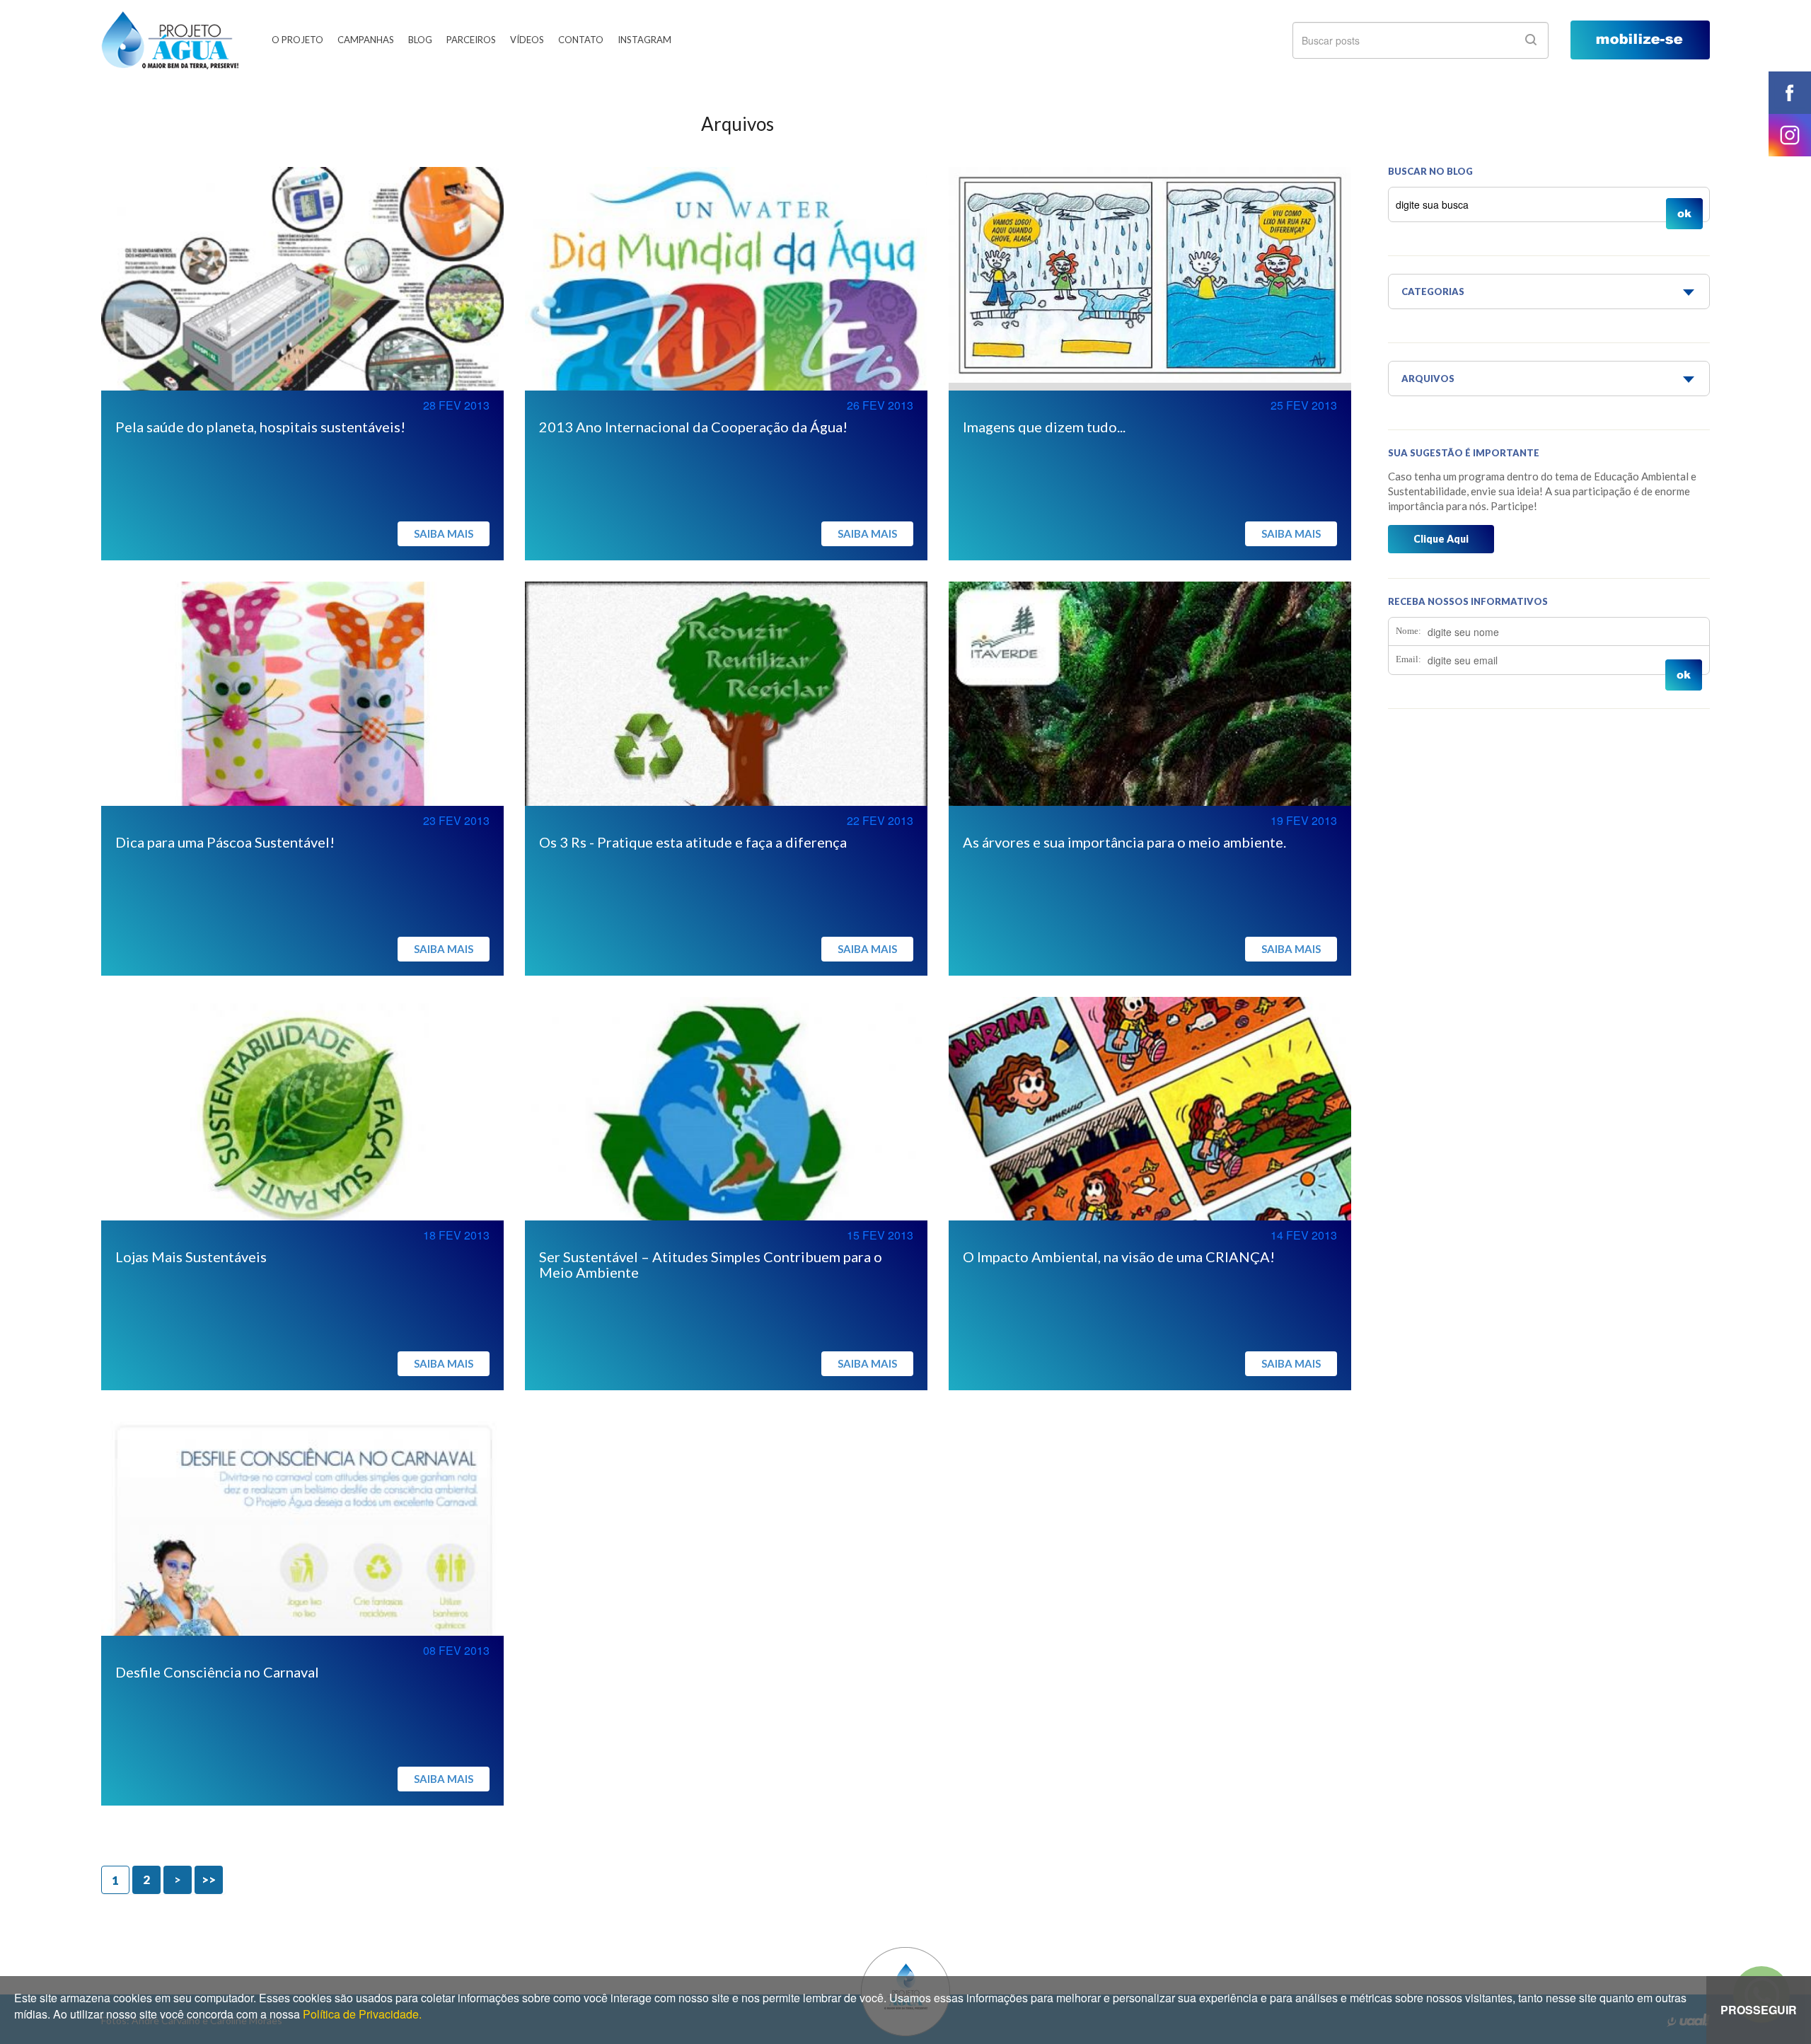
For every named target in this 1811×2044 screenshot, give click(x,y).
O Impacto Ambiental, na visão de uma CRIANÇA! (1119, 1257)
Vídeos (527, 40)
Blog (420, 40)
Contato (581, 40)
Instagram (644, 40)
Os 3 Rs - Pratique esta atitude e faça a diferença (693, 842)
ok (1531, 40)
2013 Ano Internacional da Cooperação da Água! (693, 427)
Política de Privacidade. (362, 2014)
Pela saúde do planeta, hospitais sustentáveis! (260, 427)
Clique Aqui (1441, 539)
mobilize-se (1640, 40)
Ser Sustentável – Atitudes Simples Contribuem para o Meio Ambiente (711, 1264)
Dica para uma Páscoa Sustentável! (225, 842)
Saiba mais (444, 533)
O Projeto (297, 40)
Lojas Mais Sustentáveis (191, 1257)
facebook (1790, 93)
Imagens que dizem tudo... (1044, 427)
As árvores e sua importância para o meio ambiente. (1124, 842)
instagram (1790, 135)
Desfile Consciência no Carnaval (217, 1672)
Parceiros (471, 40)
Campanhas (366, 40)
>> (209, 1880)
